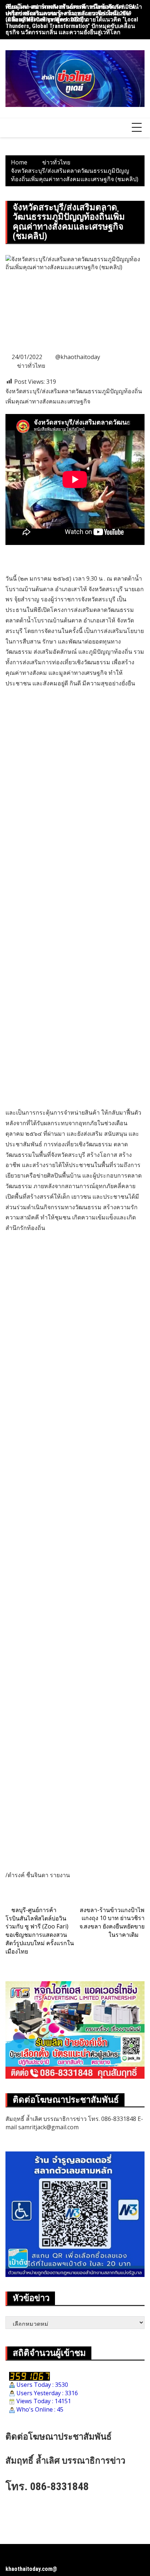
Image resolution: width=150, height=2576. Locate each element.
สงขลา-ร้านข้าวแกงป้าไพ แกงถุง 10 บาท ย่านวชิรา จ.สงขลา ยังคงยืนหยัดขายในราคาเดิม (112, 1922)
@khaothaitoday (78, 357)
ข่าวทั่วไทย (31, 366)
